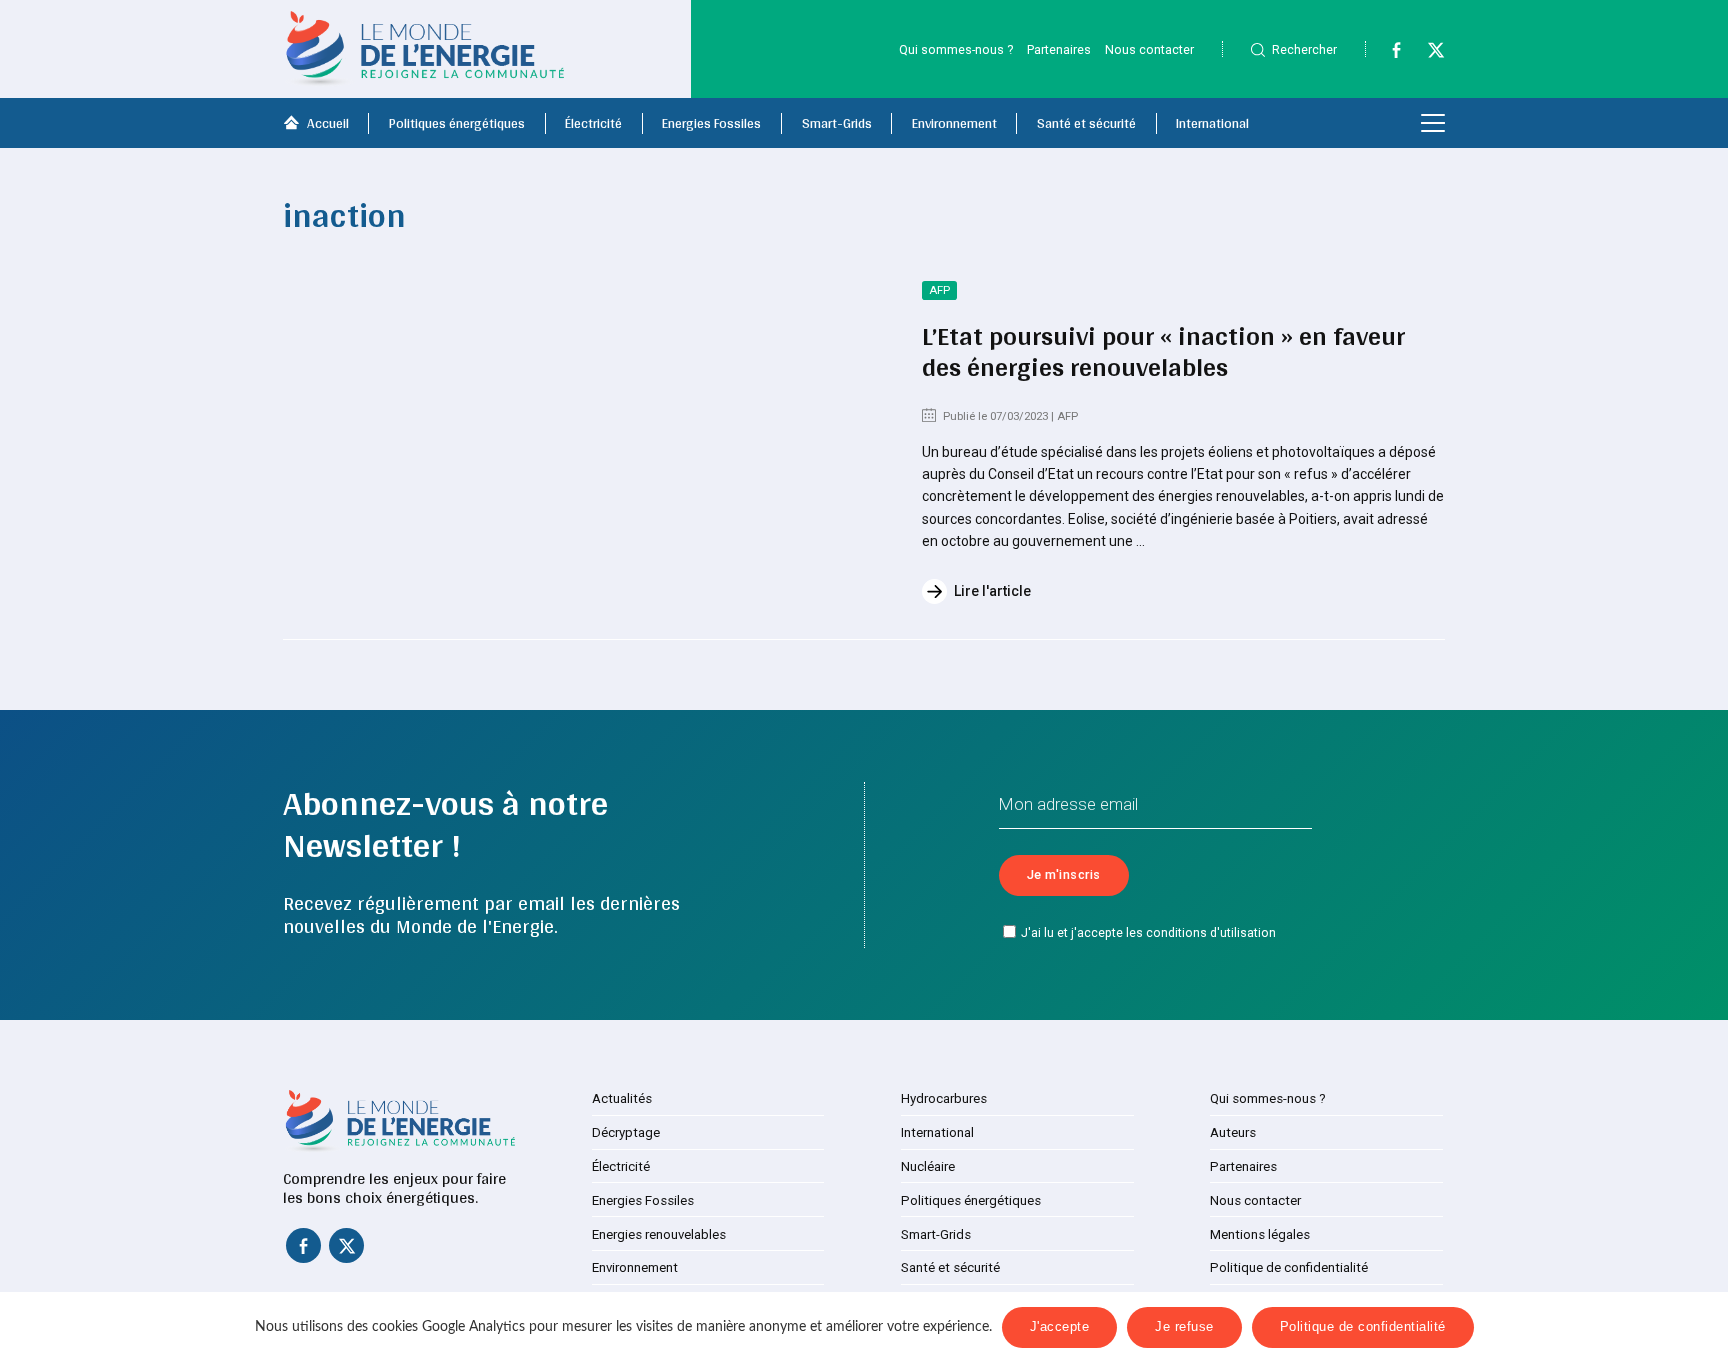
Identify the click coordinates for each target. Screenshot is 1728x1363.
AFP (939, 290)
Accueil (328, 123)
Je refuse (1184, 1327)
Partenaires (1059, 49)
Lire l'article (992, 591)
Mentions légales (1260, 1234)
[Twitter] (1427, 54)
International (1212, 123)
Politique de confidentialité (1289, 1267)
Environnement (954, 123)
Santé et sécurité (1086, 123)
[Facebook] (1387, 54)
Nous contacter (1149, 49)
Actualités (622, 1098)
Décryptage (626, 1132)
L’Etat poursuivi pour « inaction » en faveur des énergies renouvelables (1163, 351)
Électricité (593, 123)
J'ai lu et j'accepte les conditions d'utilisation (1148, 933)
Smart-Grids (837, 123)
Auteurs (1233, 1132)
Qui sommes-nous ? (956, 49)
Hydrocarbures (944, 1098)
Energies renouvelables (659, 1234)
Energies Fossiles (711, 123)
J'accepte (1060, 1327)
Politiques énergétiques (457, 123)
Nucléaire (928, 1166)
